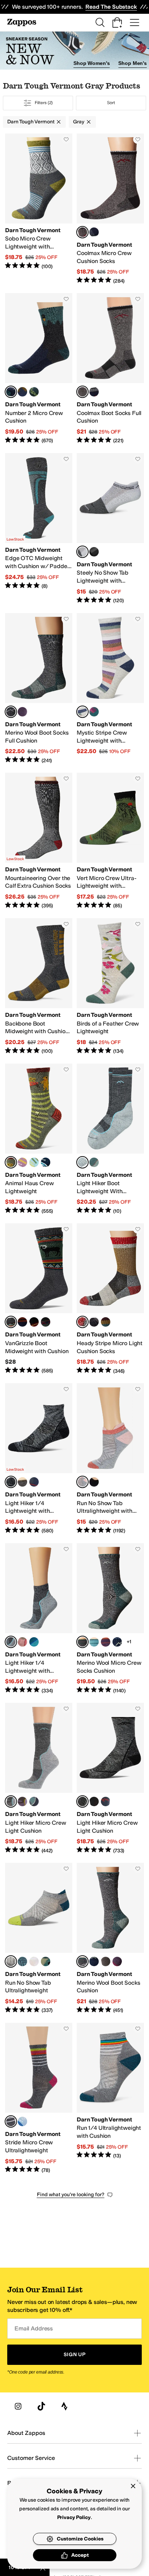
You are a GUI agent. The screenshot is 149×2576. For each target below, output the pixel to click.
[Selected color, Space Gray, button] (11, 1482)
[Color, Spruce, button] (94, 712)
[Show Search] (100, 22)
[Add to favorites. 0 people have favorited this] (66, 139)
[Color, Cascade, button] (34, 1642)
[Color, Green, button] (34, 392)
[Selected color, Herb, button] (11, 1162)
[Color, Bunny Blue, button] (34, 1162)
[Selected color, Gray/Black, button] (82, 232)
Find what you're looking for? (71, 2195)
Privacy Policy (74, 2517)
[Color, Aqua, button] (34, 1801)
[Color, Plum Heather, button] (22, 712)
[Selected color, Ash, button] (82, 712)
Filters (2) (44, 103)
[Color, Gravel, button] (94, 552)
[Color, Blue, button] (94, 1322)
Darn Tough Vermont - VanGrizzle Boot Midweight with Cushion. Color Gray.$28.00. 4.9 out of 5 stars (39, 1299)
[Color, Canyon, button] (22, 1642)
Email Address (34, 2328)
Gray (78, 122)
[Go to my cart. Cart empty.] (117, 22)
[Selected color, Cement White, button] (82, 552)
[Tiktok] (41, 2406)
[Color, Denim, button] (22, 392)
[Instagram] (18, 2406)
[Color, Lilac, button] (22, 1162)
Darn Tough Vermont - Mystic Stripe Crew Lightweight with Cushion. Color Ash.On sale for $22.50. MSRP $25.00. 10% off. (110, 689)
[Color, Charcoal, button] (46, 1322)
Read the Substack (111, 7)
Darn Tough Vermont (31, 122)
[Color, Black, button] (34, 1322)
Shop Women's (91, 63)
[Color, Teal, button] (94, 1162)
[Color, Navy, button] (94, 232)
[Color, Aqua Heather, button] (94, 1642)
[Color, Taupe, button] (22, 1482)
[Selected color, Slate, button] (11, 712)
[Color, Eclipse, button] (46, 1162)
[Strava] (64, 2406)
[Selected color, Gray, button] (11, 392)
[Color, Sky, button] (22, 2121)
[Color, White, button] (34, 1961)
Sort (111, 103)
